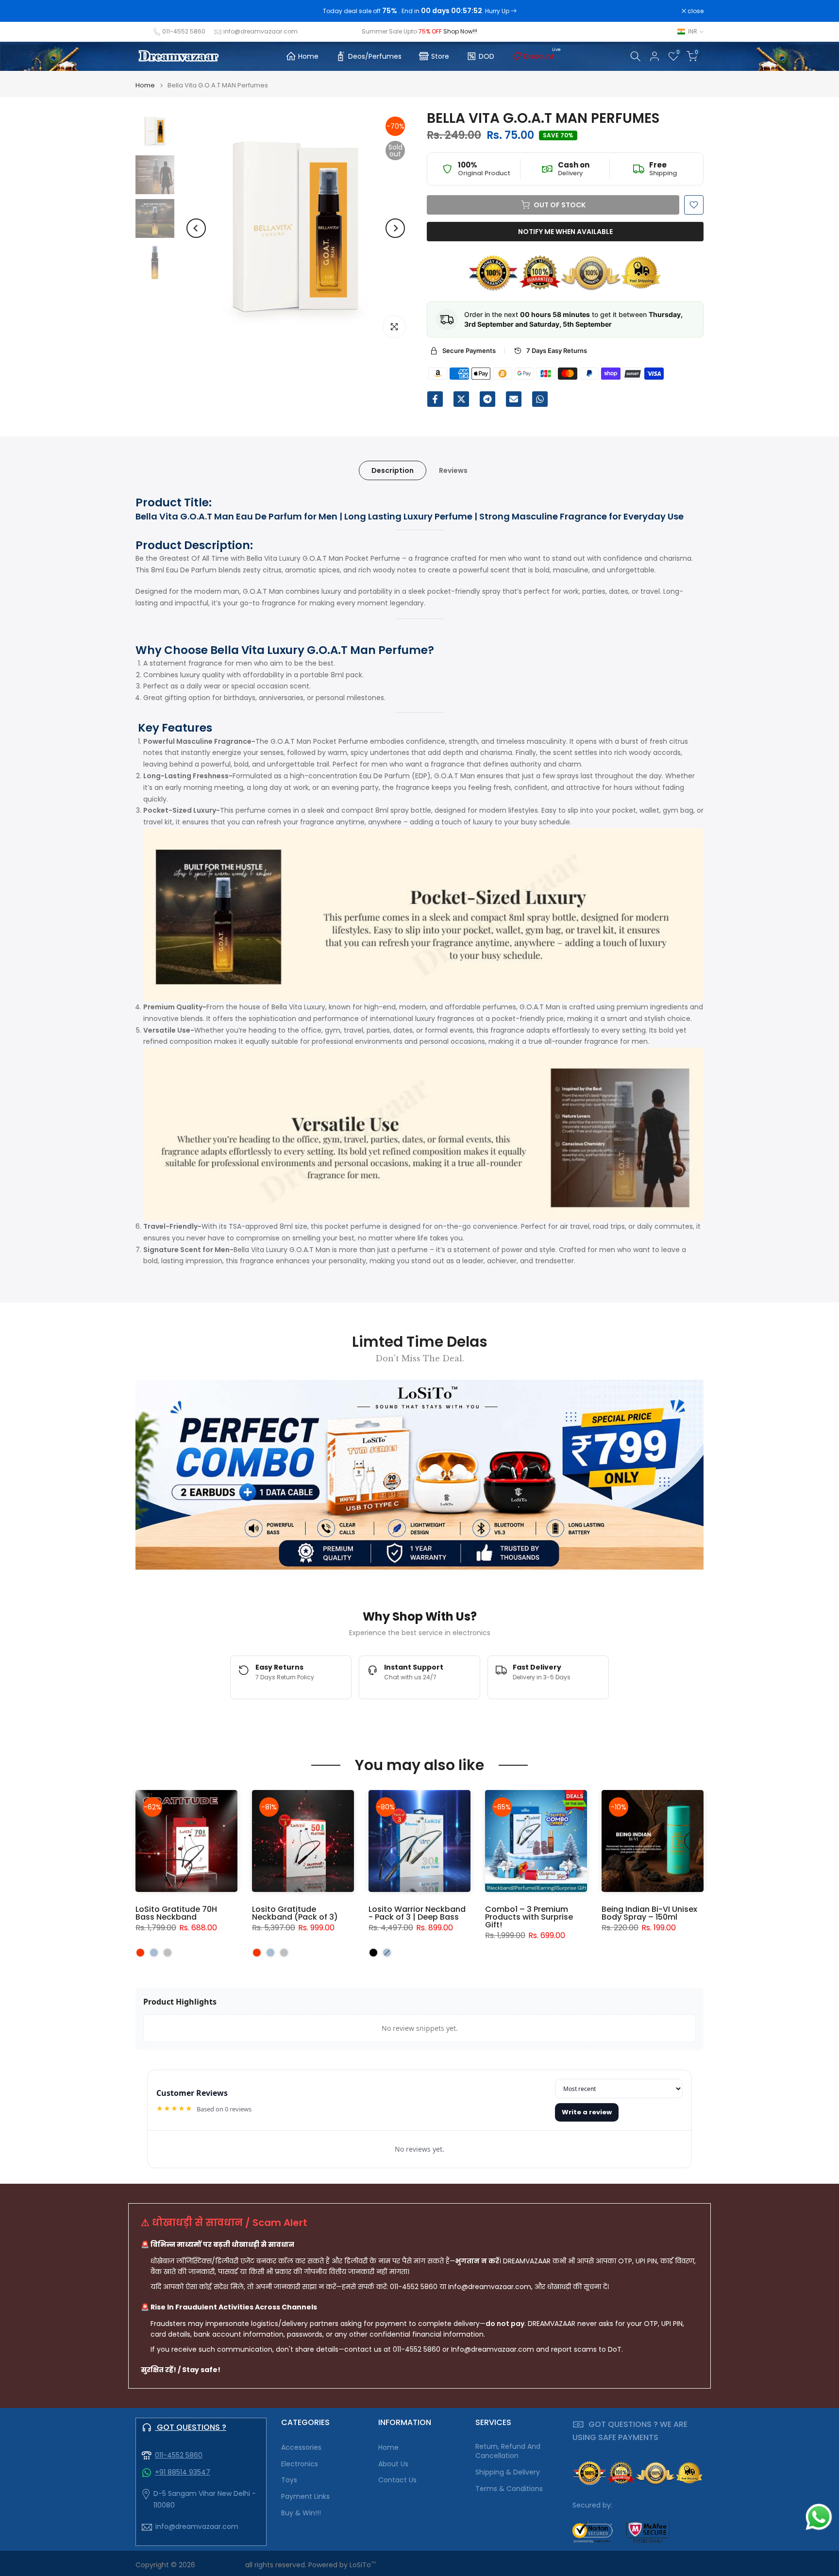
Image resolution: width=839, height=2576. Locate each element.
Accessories (301, 2448)
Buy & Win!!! (301, 2513)
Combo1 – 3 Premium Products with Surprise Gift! (529, 1917)
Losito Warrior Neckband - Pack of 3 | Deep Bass (417, 1913)
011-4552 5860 (184, 31)
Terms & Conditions (509, 2489)
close (149, 11)
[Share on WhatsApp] (540, 399)
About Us (393, 2464)
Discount (543, 55)
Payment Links (305, 2497)
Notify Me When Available (565, 232)
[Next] (395, 228)
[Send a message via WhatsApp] (819, 2517)
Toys (289, 2480)
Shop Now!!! (460, 31)
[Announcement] (419, 11)
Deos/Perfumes (375, 56)
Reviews (453, 470)
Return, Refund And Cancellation (508, 2451)
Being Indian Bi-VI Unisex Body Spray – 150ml (649, 1913)
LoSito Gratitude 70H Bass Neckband (176, 1913)
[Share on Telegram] (487, 399)
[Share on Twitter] (461, 399)
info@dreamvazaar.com (260, 31)
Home (308, 56)
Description (393, 470)
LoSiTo (363, 2565)
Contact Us (397, 2480)
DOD (487, 56)
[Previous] (196, 228)
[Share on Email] (514, 399)
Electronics (300, 2464)
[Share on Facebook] (435, 399)
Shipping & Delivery (508, 2472)
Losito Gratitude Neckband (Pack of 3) (295, 1913)
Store (440, 56)
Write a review (587, 2112)
